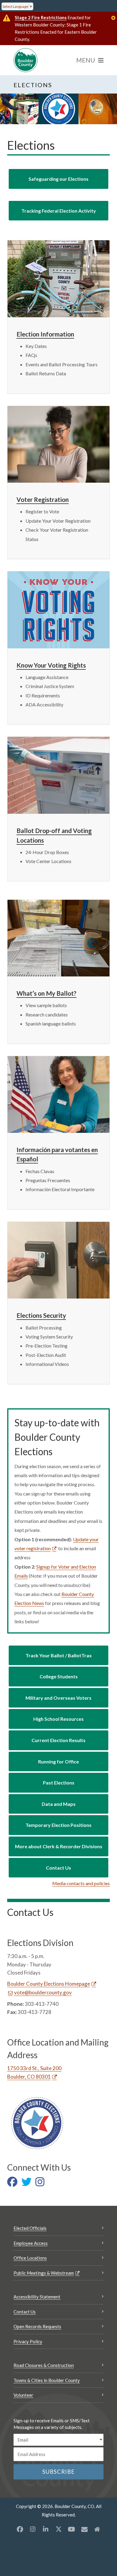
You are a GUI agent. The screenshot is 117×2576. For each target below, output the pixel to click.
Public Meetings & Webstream (44, 2273)
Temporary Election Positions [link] (58, 1825)
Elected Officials (30, 2228)
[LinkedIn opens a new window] (46, 2529)
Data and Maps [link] (59, 1804)
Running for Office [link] (58, 1761)
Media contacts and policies (81, 1883)
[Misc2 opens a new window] (97, 2529)
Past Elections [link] (59, 1783)
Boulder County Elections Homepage (49, 1984)
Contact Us (25, 2312)
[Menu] (90, 60)
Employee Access (31, 2243)
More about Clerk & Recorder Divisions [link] (59, 1846)
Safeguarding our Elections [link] (58, 179)
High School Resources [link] (58, 1719)
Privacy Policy (28, 2341)
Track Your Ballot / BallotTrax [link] (59, 1655)
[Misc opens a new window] (84, 2529)
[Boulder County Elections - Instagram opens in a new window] (41, 2184)
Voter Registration (43, 499)
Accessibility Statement (37, 2297)
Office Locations (30, 2258)
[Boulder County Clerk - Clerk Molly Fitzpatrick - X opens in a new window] (28, 2184)
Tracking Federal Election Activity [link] (59, 211)
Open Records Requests (37, 2326)
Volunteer (23, 2395)
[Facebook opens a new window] (20, 2529)
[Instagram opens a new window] (33, 2529)
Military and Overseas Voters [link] (58, 1698)
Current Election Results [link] (58, 1740)
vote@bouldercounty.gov (43, 1992)
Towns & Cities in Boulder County (47, 2380)
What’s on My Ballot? (46, 993)
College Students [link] (59, 1676)
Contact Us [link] (58, 1868)
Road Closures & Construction (44, 2365)
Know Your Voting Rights (51, 665)
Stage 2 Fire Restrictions (41, 17)
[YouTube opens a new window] (71, 2529)
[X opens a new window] (58, 2529)
